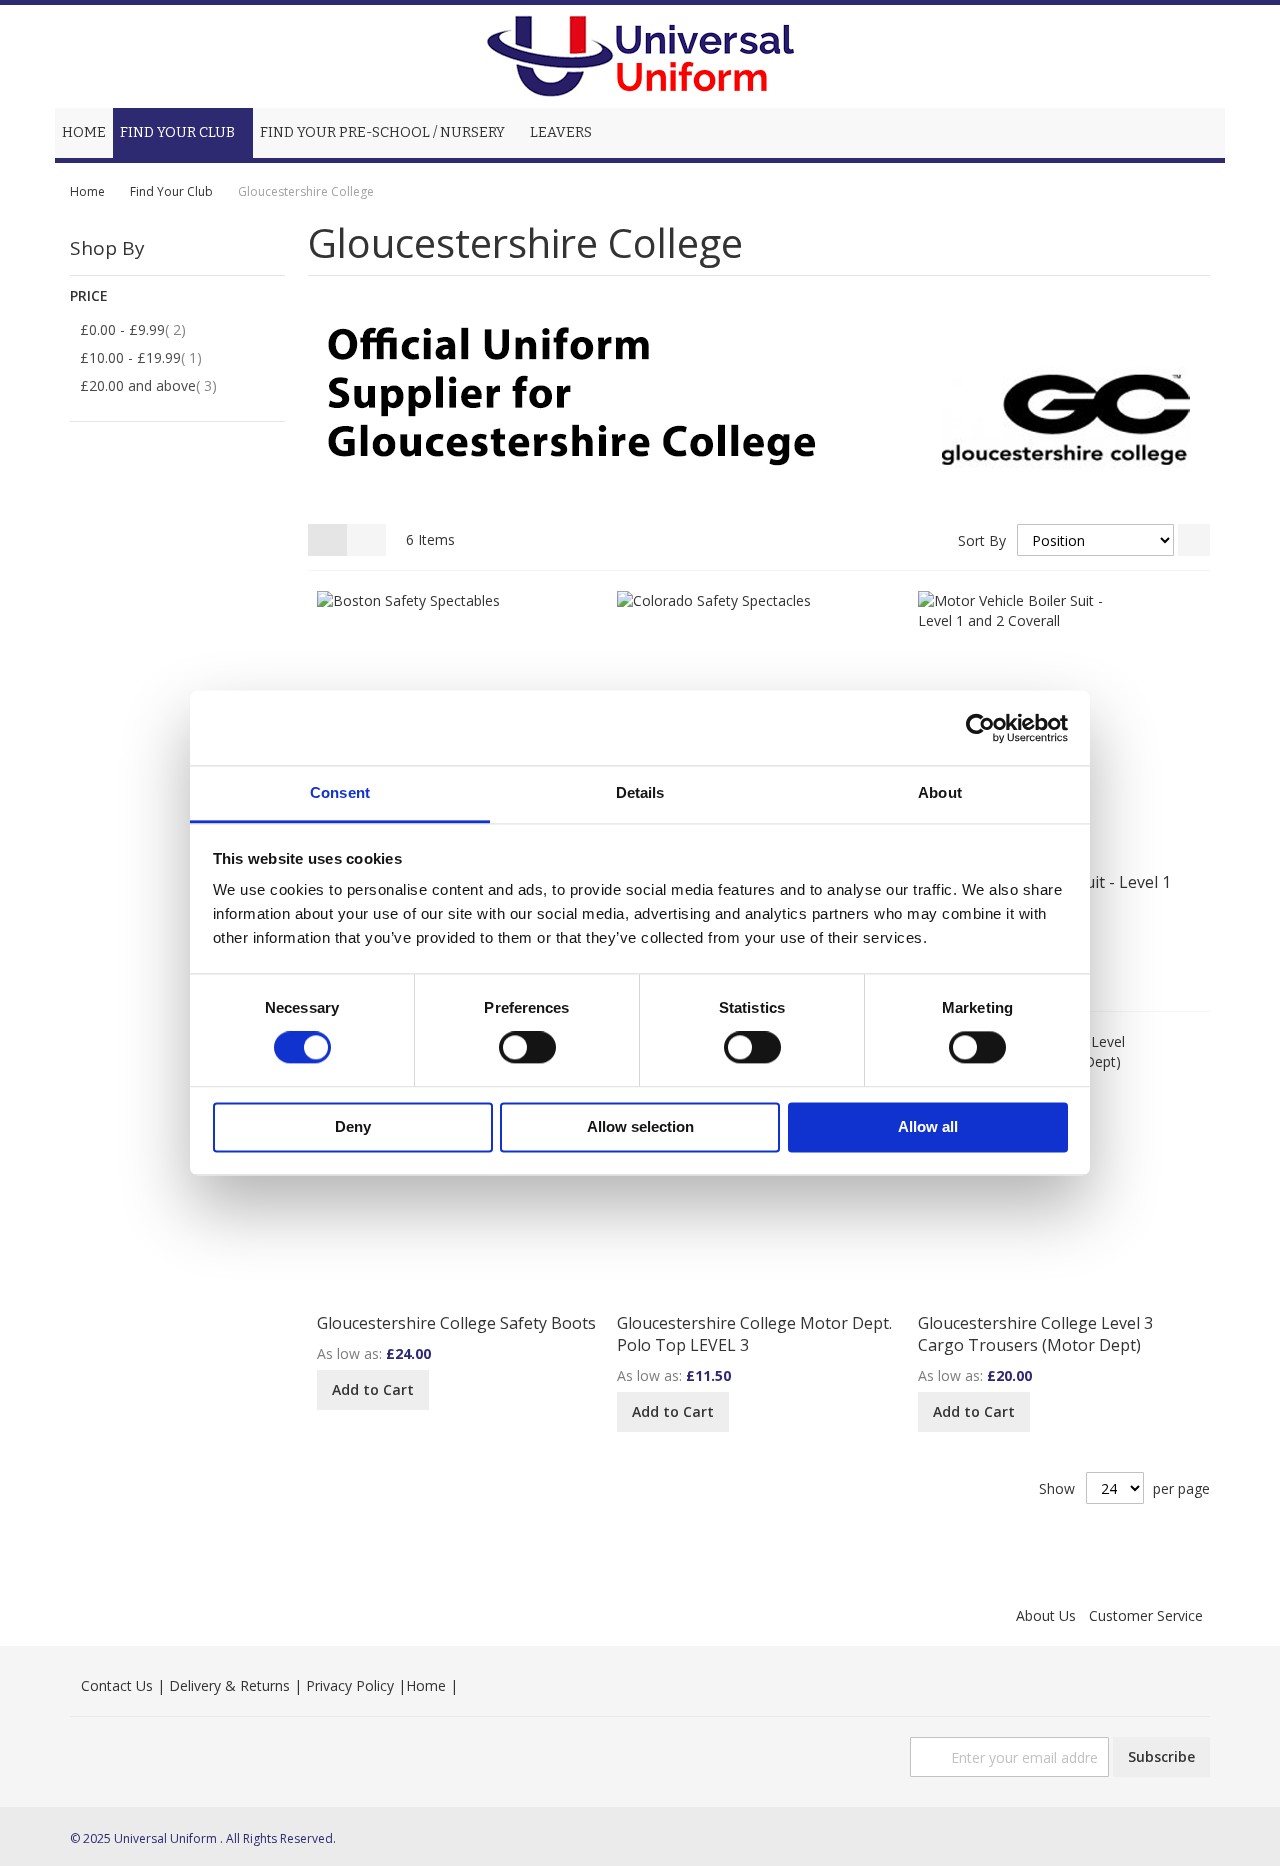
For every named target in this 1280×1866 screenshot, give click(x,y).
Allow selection (640, 1126)
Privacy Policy (350, 1685)
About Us (1046, 1615)
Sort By (982, 540)
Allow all (928, 1126)
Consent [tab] (340, 792)
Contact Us (117, 1685)
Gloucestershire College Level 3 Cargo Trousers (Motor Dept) (1035, 1334)
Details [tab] (640, 792)
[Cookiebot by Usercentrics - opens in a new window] (980, 728)
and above (160, 385)
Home (89, 191)
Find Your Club (173, 191)
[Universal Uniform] (640, 56)
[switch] (527, 1050)
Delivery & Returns (229, 1685)
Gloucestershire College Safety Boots (456, 1323)
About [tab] (940, 792)
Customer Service (1146, 1615)
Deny (353, 1126)
